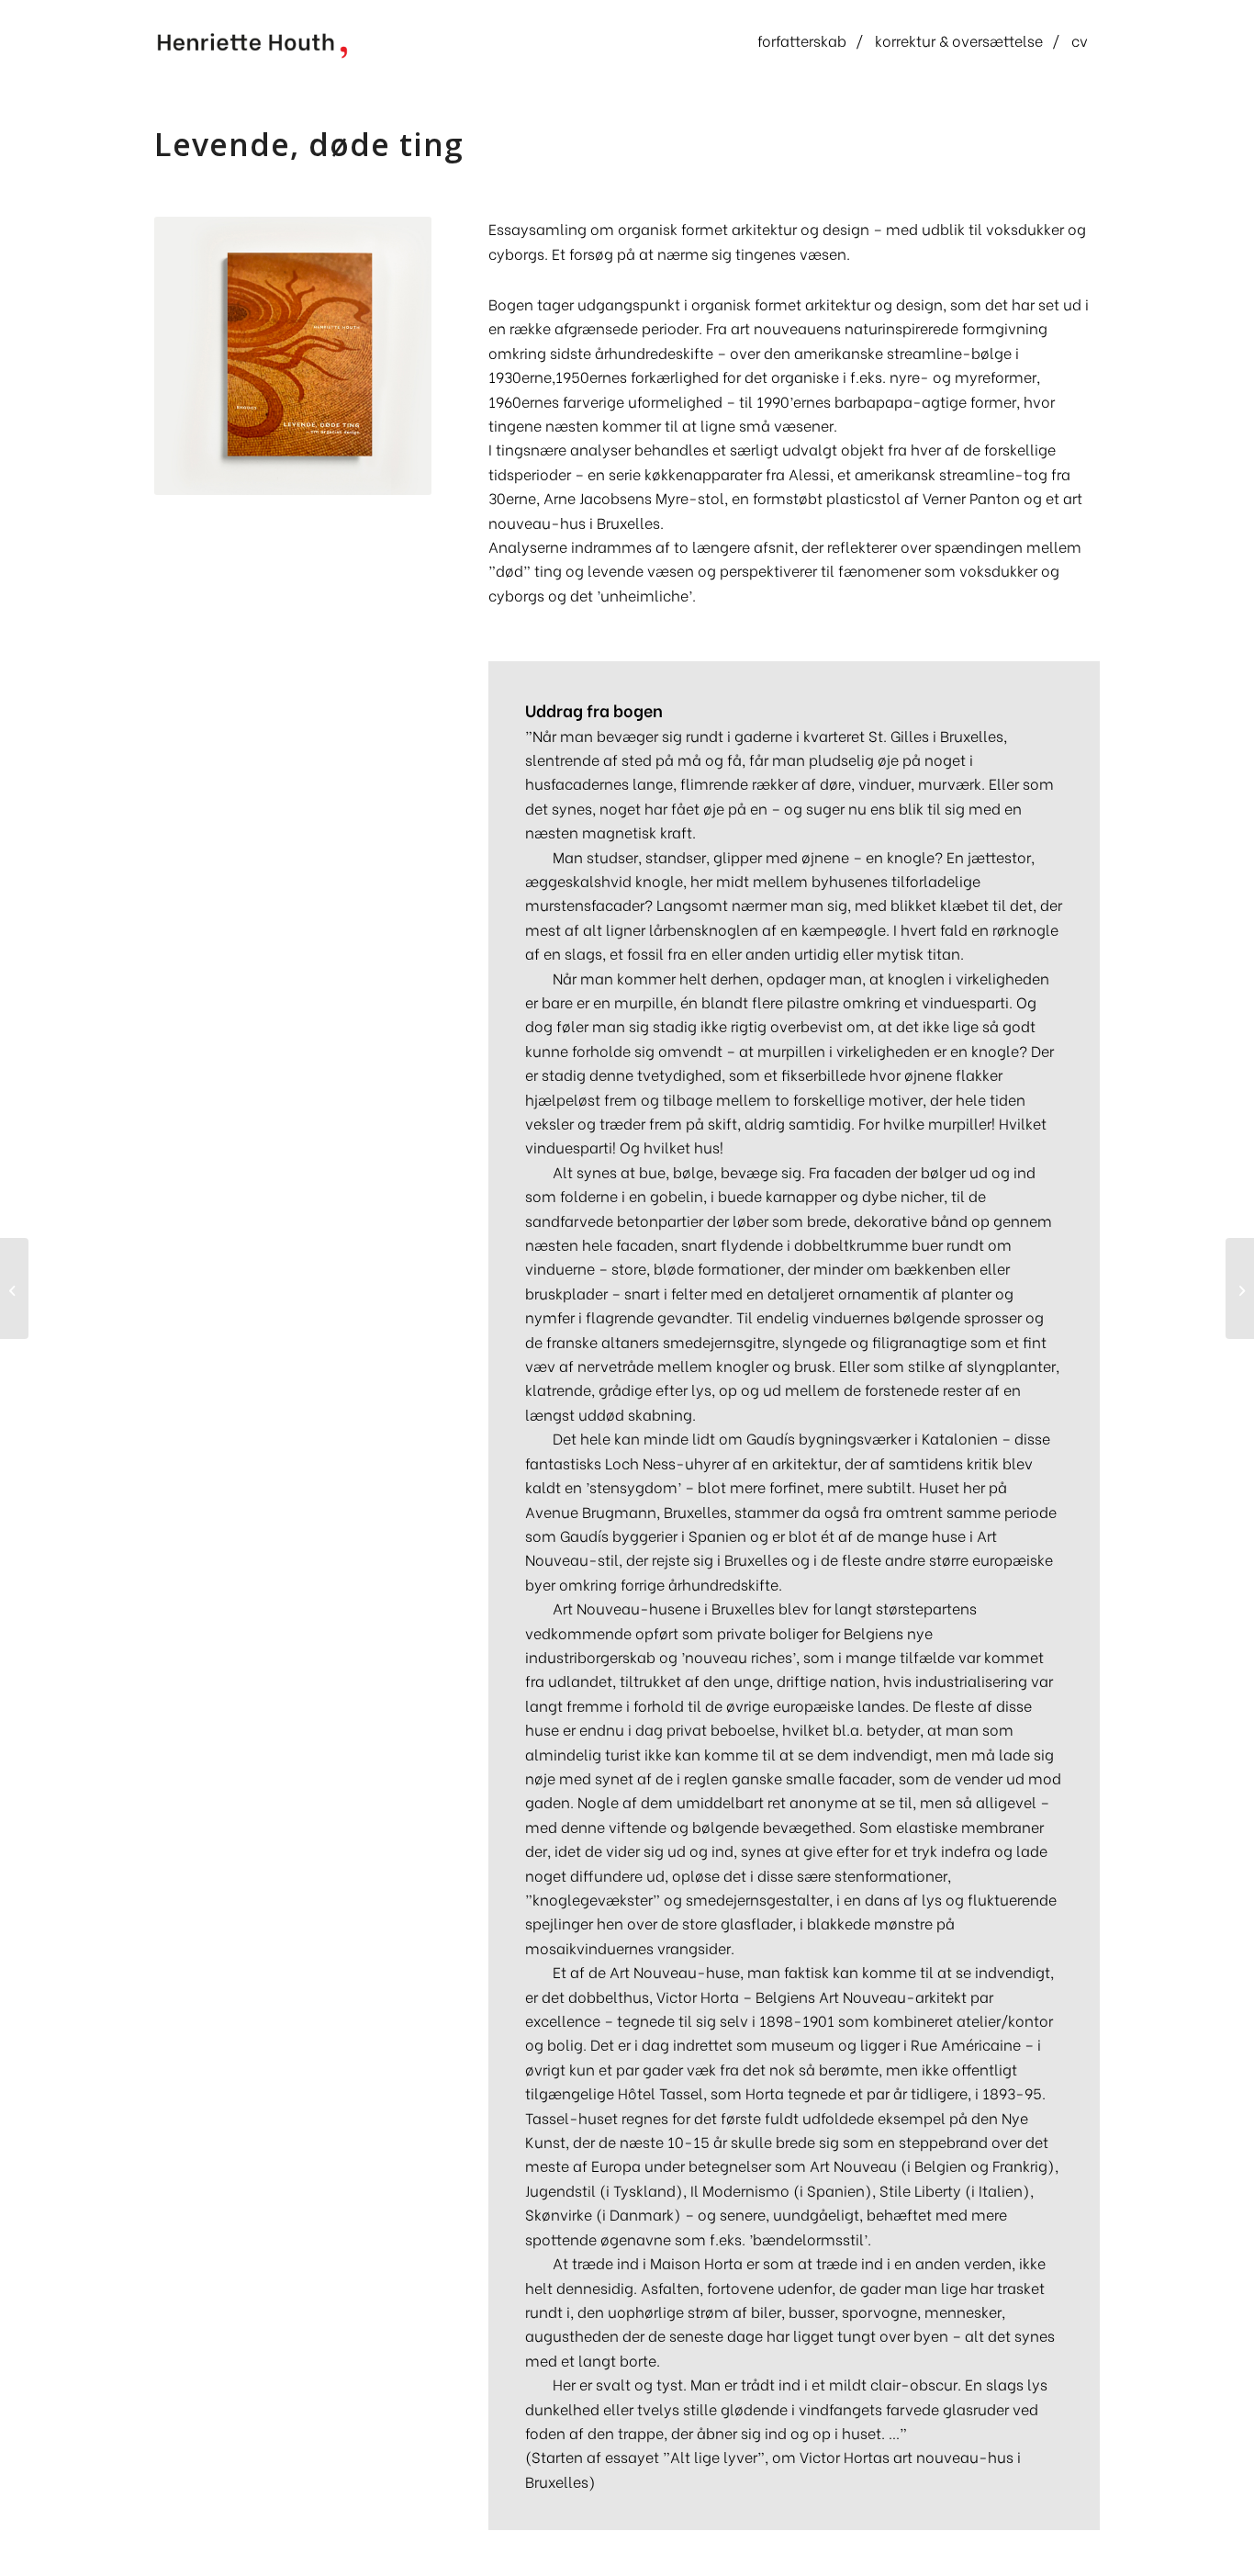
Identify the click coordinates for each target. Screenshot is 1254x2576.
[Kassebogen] (1240, 1288)
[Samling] (14, 1288)
